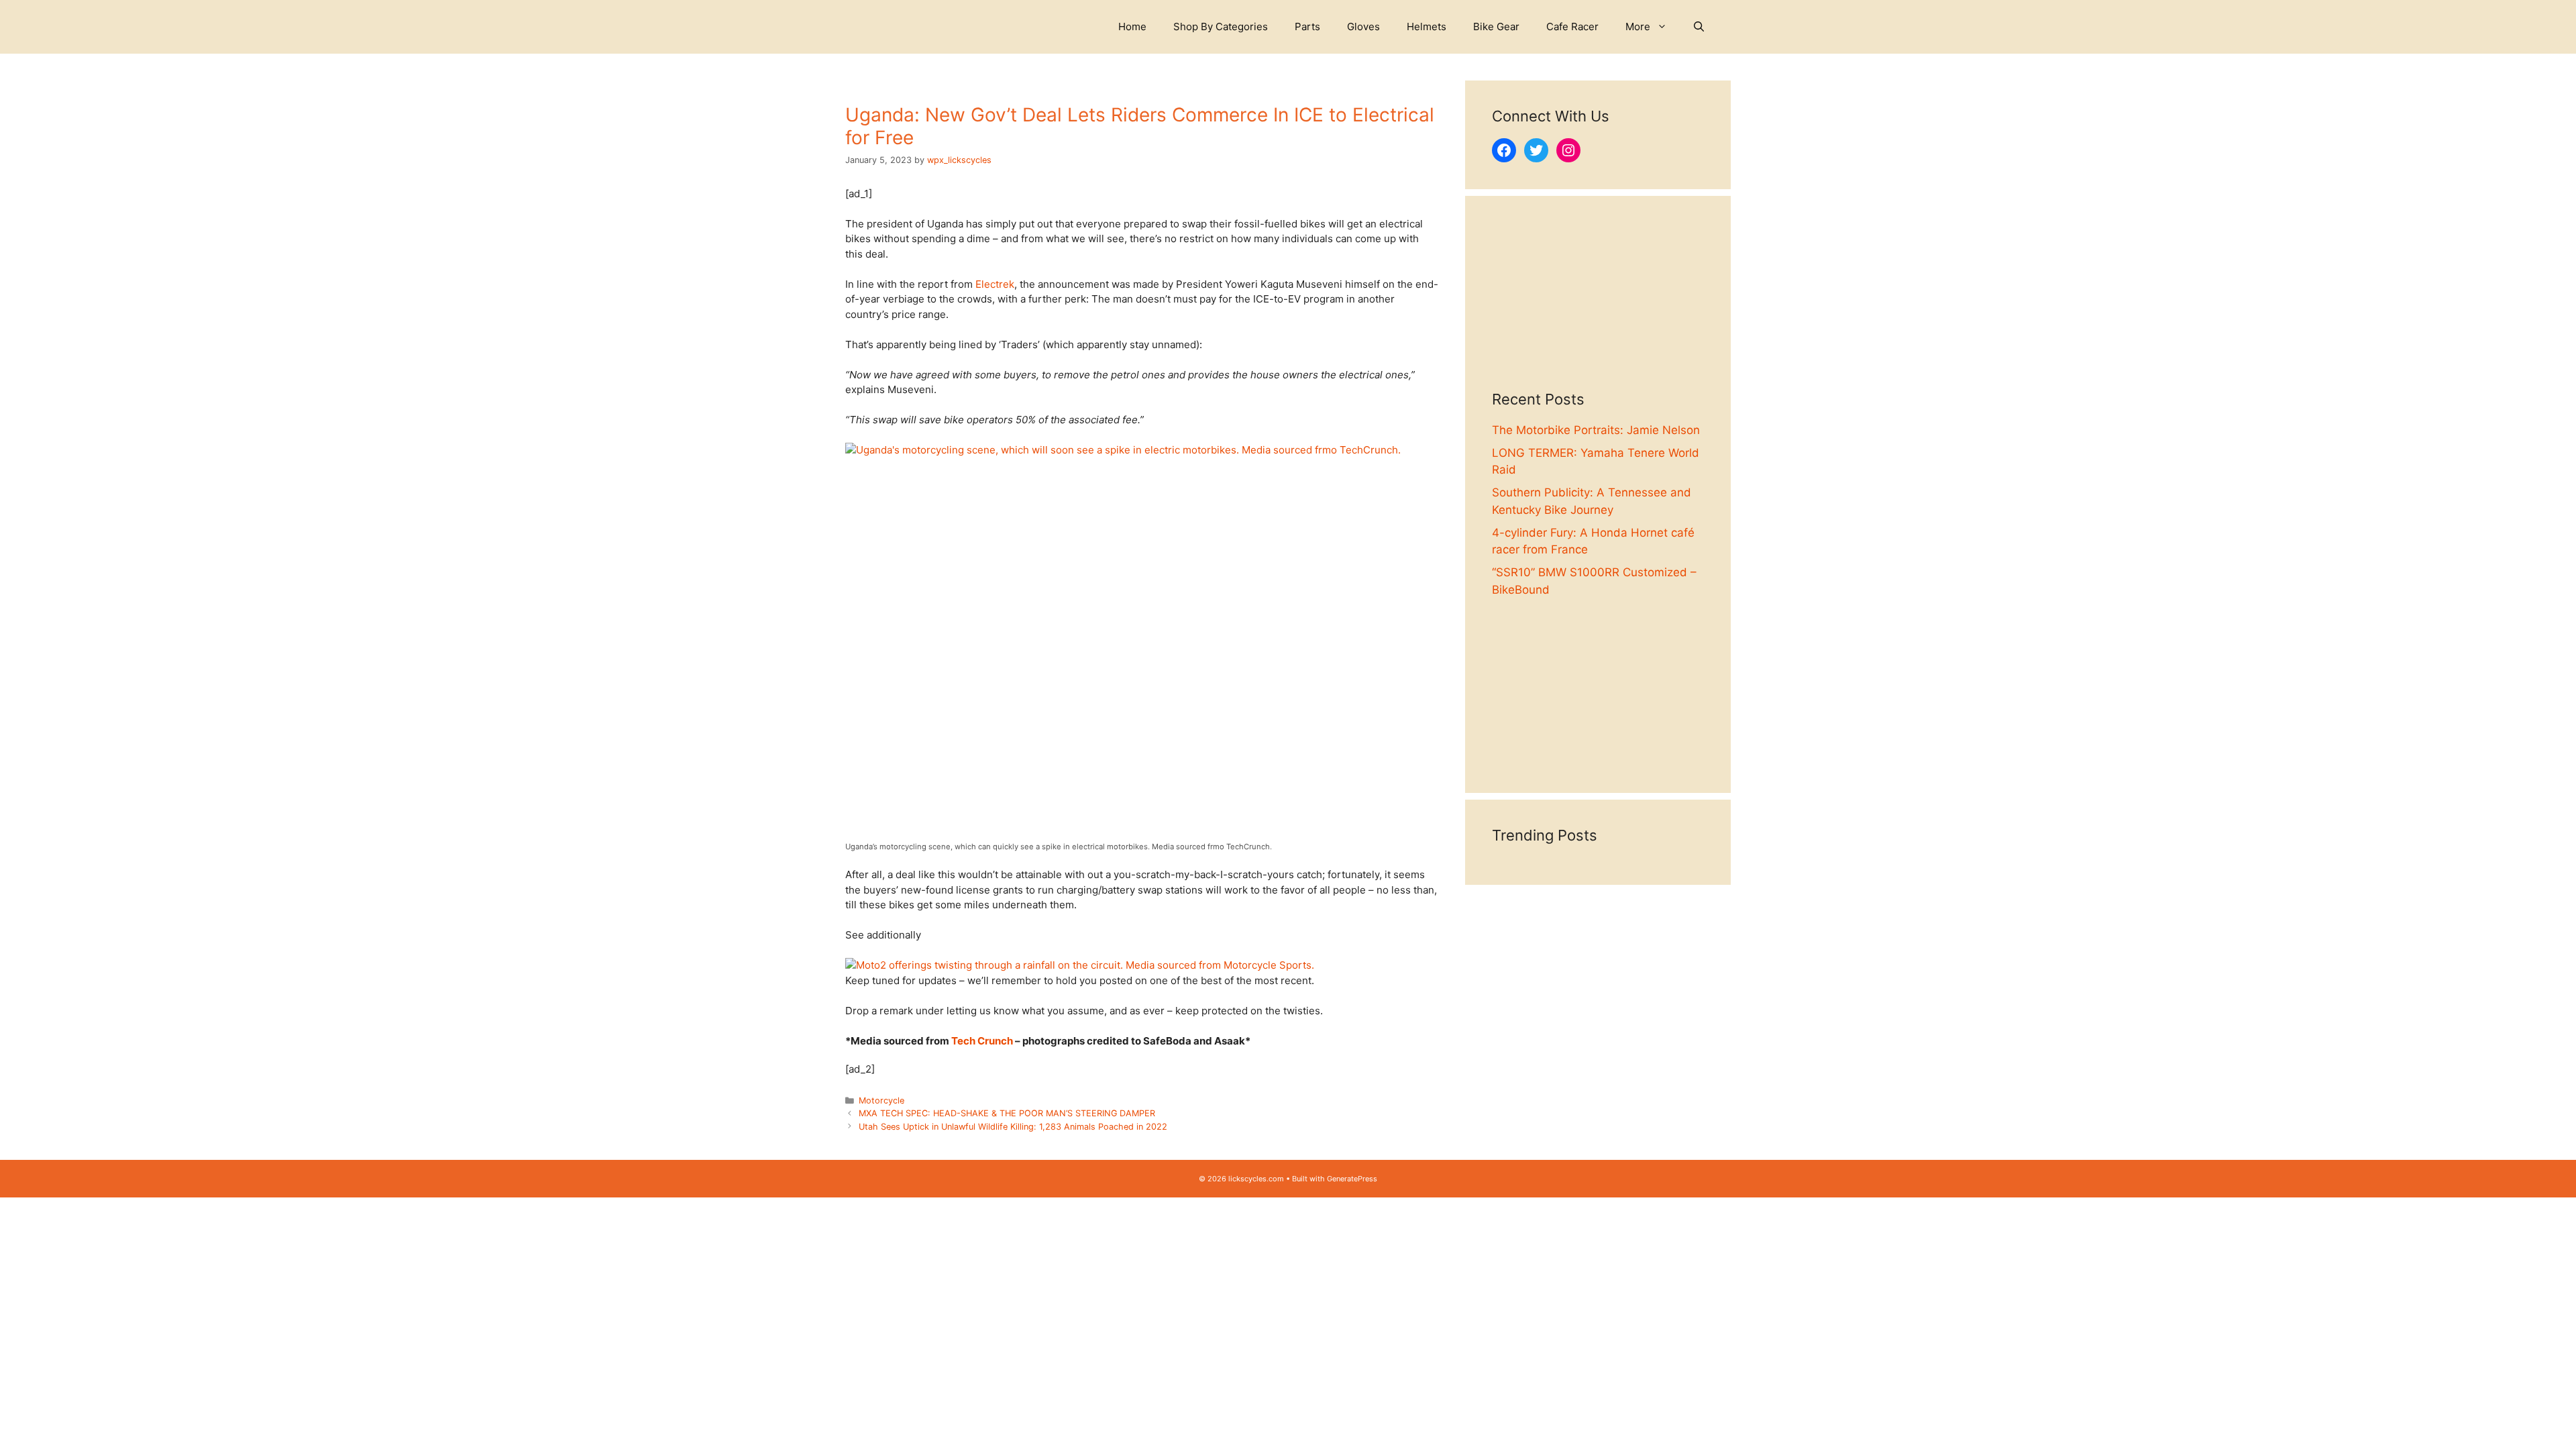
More (1638, 26)
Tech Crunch (982, 1041)
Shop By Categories (1221, 26)
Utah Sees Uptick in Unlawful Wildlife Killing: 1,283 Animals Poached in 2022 (1013, 1127)
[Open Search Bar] (1699, 27)
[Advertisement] (1598, 307)
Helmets (1427, 26)
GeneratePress (1352, 1179)
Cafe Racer (1572, 26)
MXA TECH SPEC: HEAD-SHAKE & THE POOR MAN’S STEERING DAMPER (1007, 1113)
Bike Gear (1496, 26)
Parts (1307, 26)
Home (1132, 26)
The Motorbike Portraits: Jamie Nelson (1596, 430)
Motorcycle (881, 1101)
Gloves (1363, 26)
